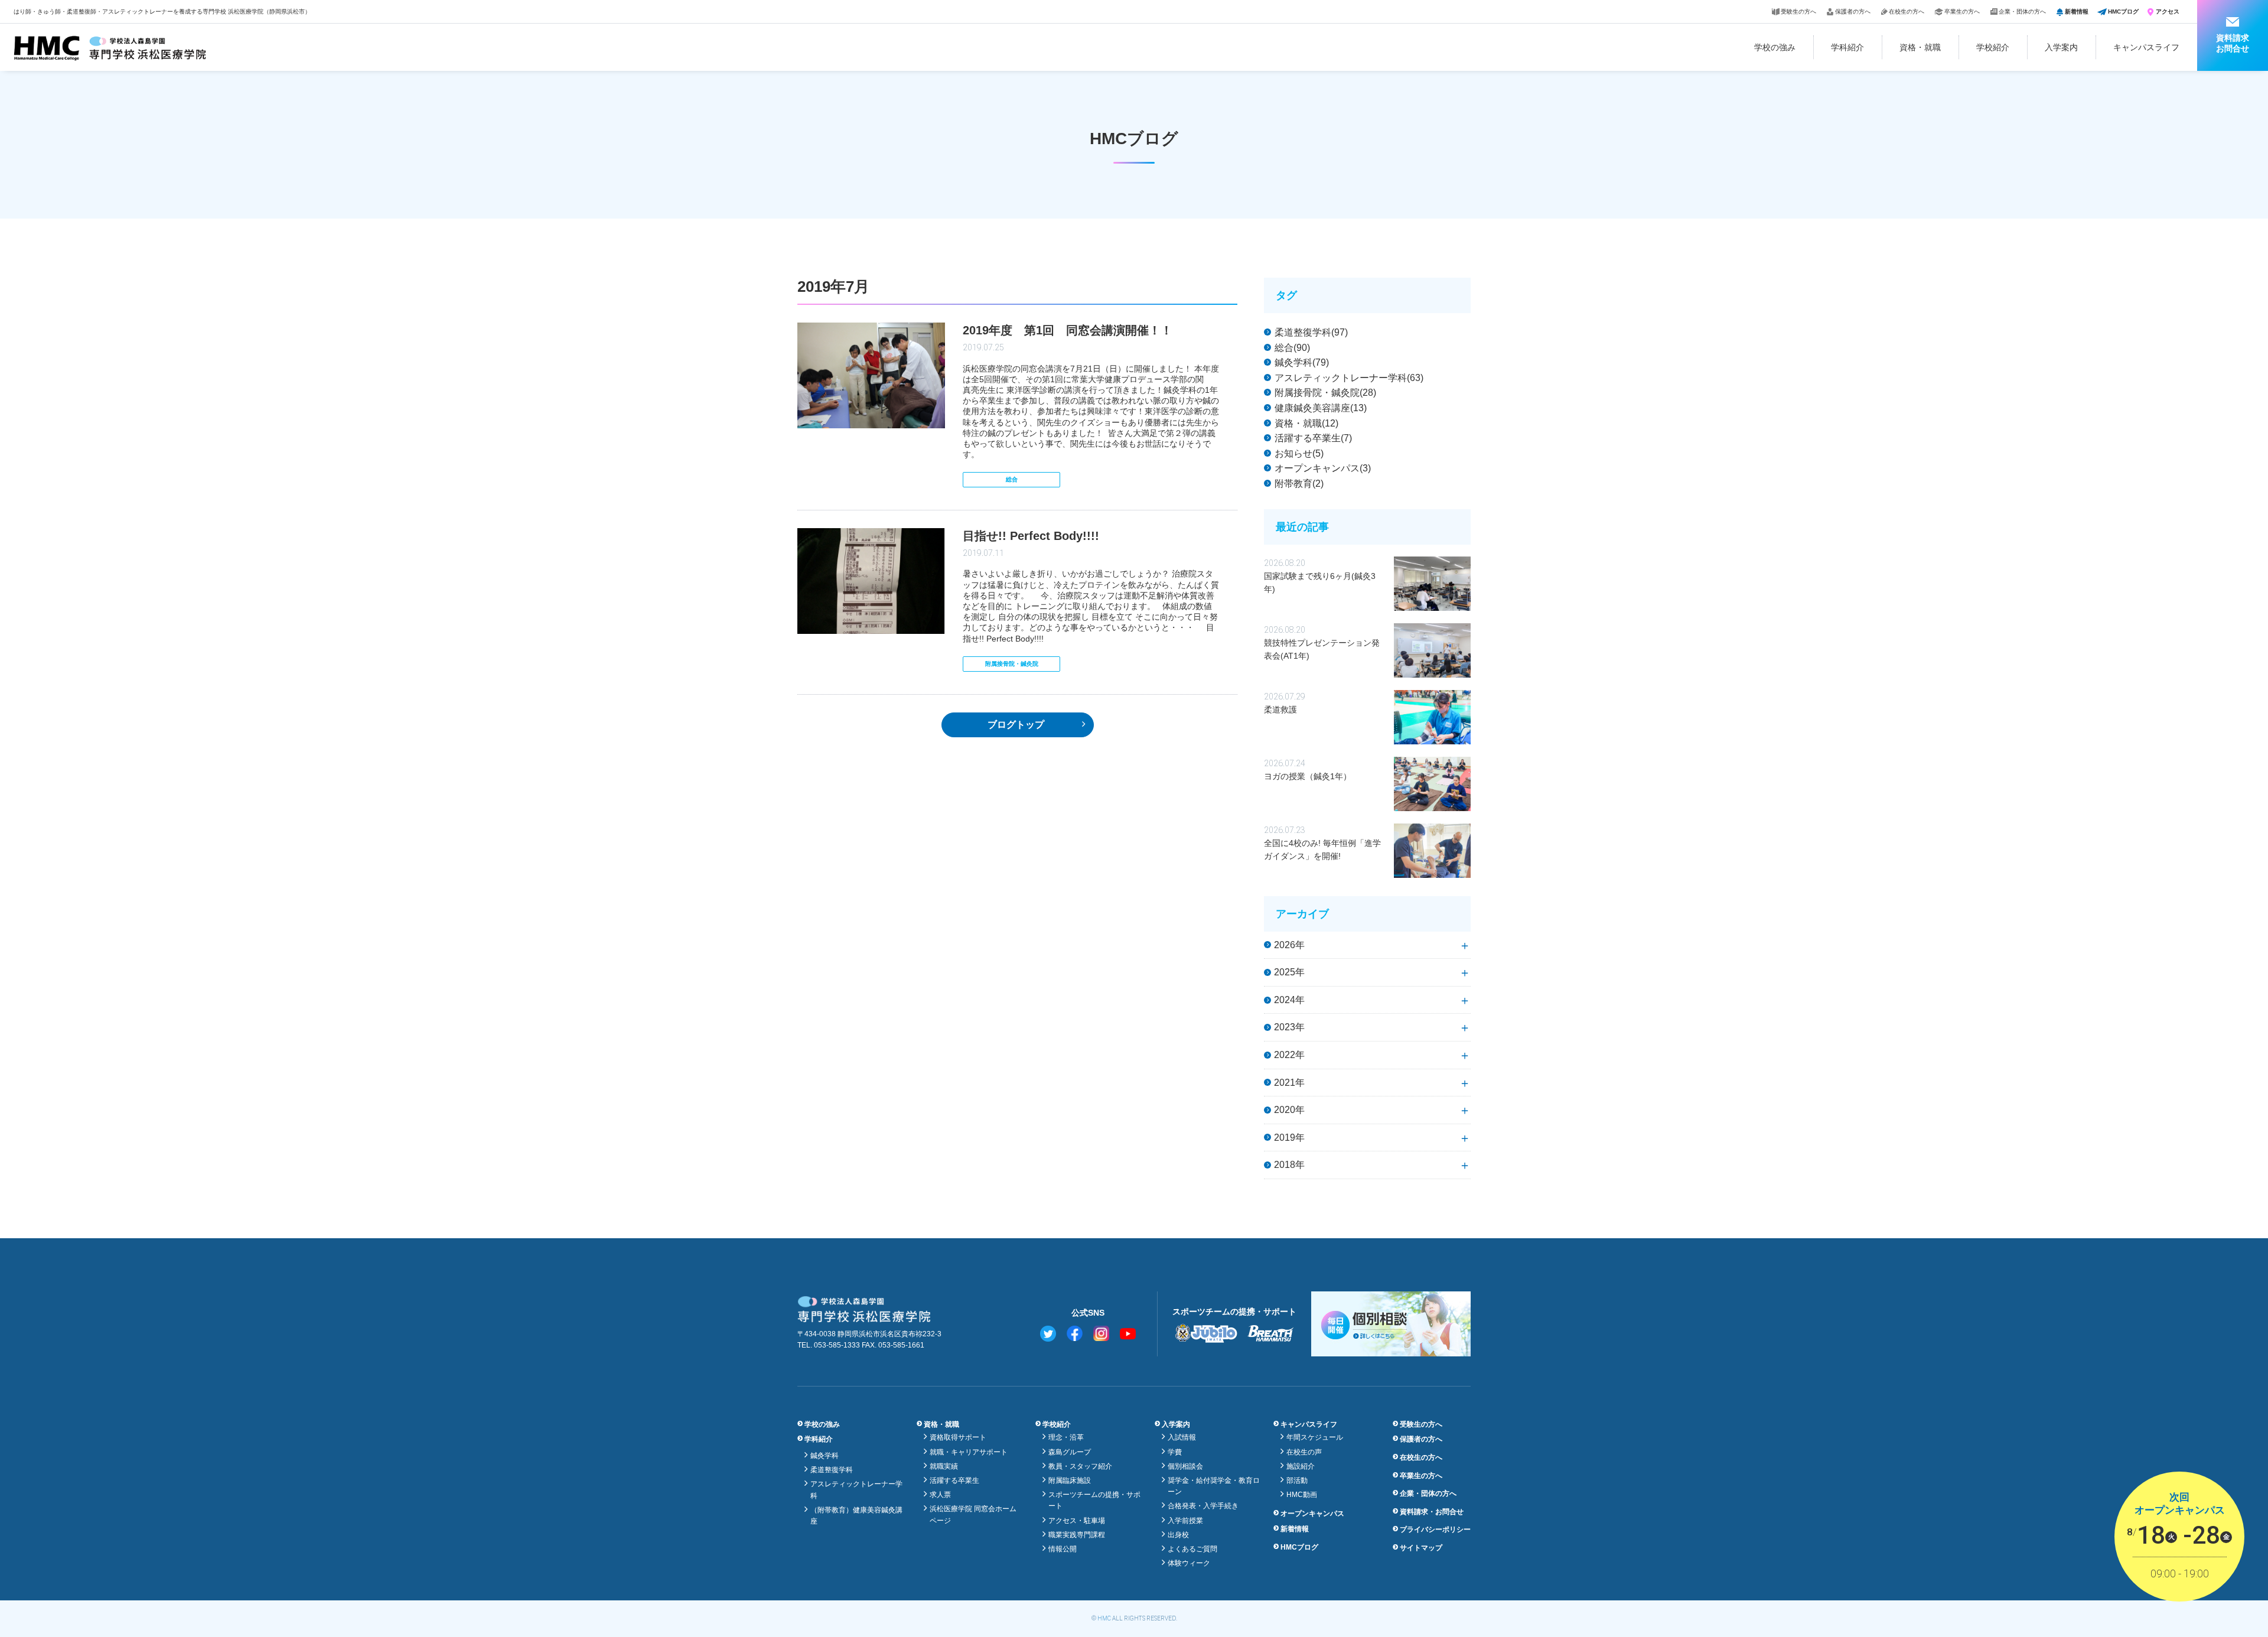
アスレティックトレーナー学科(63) (1349, 378)
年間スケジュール (1315, 1437)
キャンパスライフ (2146, 47)
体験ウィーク (1189, 1563)
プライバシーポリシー (1435, 1529)
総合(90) (1292, 348)
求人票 (940, 1495)
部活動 (1297, 1480)
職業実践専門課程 (1077, 1535)
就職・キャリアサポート (969, 1452)
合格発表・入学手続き (1203, 1506)
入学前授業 (1185, 1521)
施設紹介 (1301, 1466)
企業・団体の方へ (2022, 12)
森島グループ (1070, 1452)
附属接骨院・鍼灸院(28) (1325, 393)
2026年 (1289, 945)
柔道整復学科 (832, 1470)
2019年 (1289, 1138)
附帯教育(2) (1299, 484)
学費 (1175, 1452)
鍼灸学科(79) (1302, 362)
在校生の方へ (1907, 12)
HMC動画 (1302, 1495)
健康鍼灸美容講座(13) (1321, 408)
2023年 (1289, 1027)
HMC (1104, 1618)
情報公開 (1063, 1549)
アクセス (2168, 12)
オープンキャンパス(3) (1323, 468)
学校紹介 (1993, 47)
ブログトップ (1016, 725)
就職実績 (944, 1466)
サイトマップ (1421, 1548)
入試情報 (1182, 1437)
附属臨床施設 (1070, 1480)
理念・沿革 (1066, 1437)
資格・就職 (1920, 47)
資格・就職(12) (1306, 423)
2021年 (1289, 1083)
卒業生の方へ (1962, 12)
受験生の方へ (1798, 12)
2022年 (1289, 1055)
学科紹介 (1847, 47)
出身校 (1178, 1535)
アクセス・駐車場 (1077, 1521)
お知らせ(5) (1299, 453)
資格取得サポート (958, 1437)
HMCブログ (2123, 12)
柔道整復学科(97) (1311, 332)
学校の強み (1775, 47)
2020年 (1289, 1110)
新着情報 (2077, 12)
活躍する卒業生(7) (1313, 438)
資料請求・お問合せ (1432, 1512)
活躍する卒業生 (954, 1480)
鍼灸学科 (825, 1456)
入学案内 (2061, 47)
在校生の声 (1304, 1452)
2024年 (1289, 1000)
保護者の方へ (1853, 12)
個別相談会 (1185, 1466)
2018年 (1289, 1165)
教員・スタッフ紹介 (1080, 1466)
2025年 (1289, 972)
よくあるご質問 (1192, 1549)
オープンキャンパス (1312, 1514)
